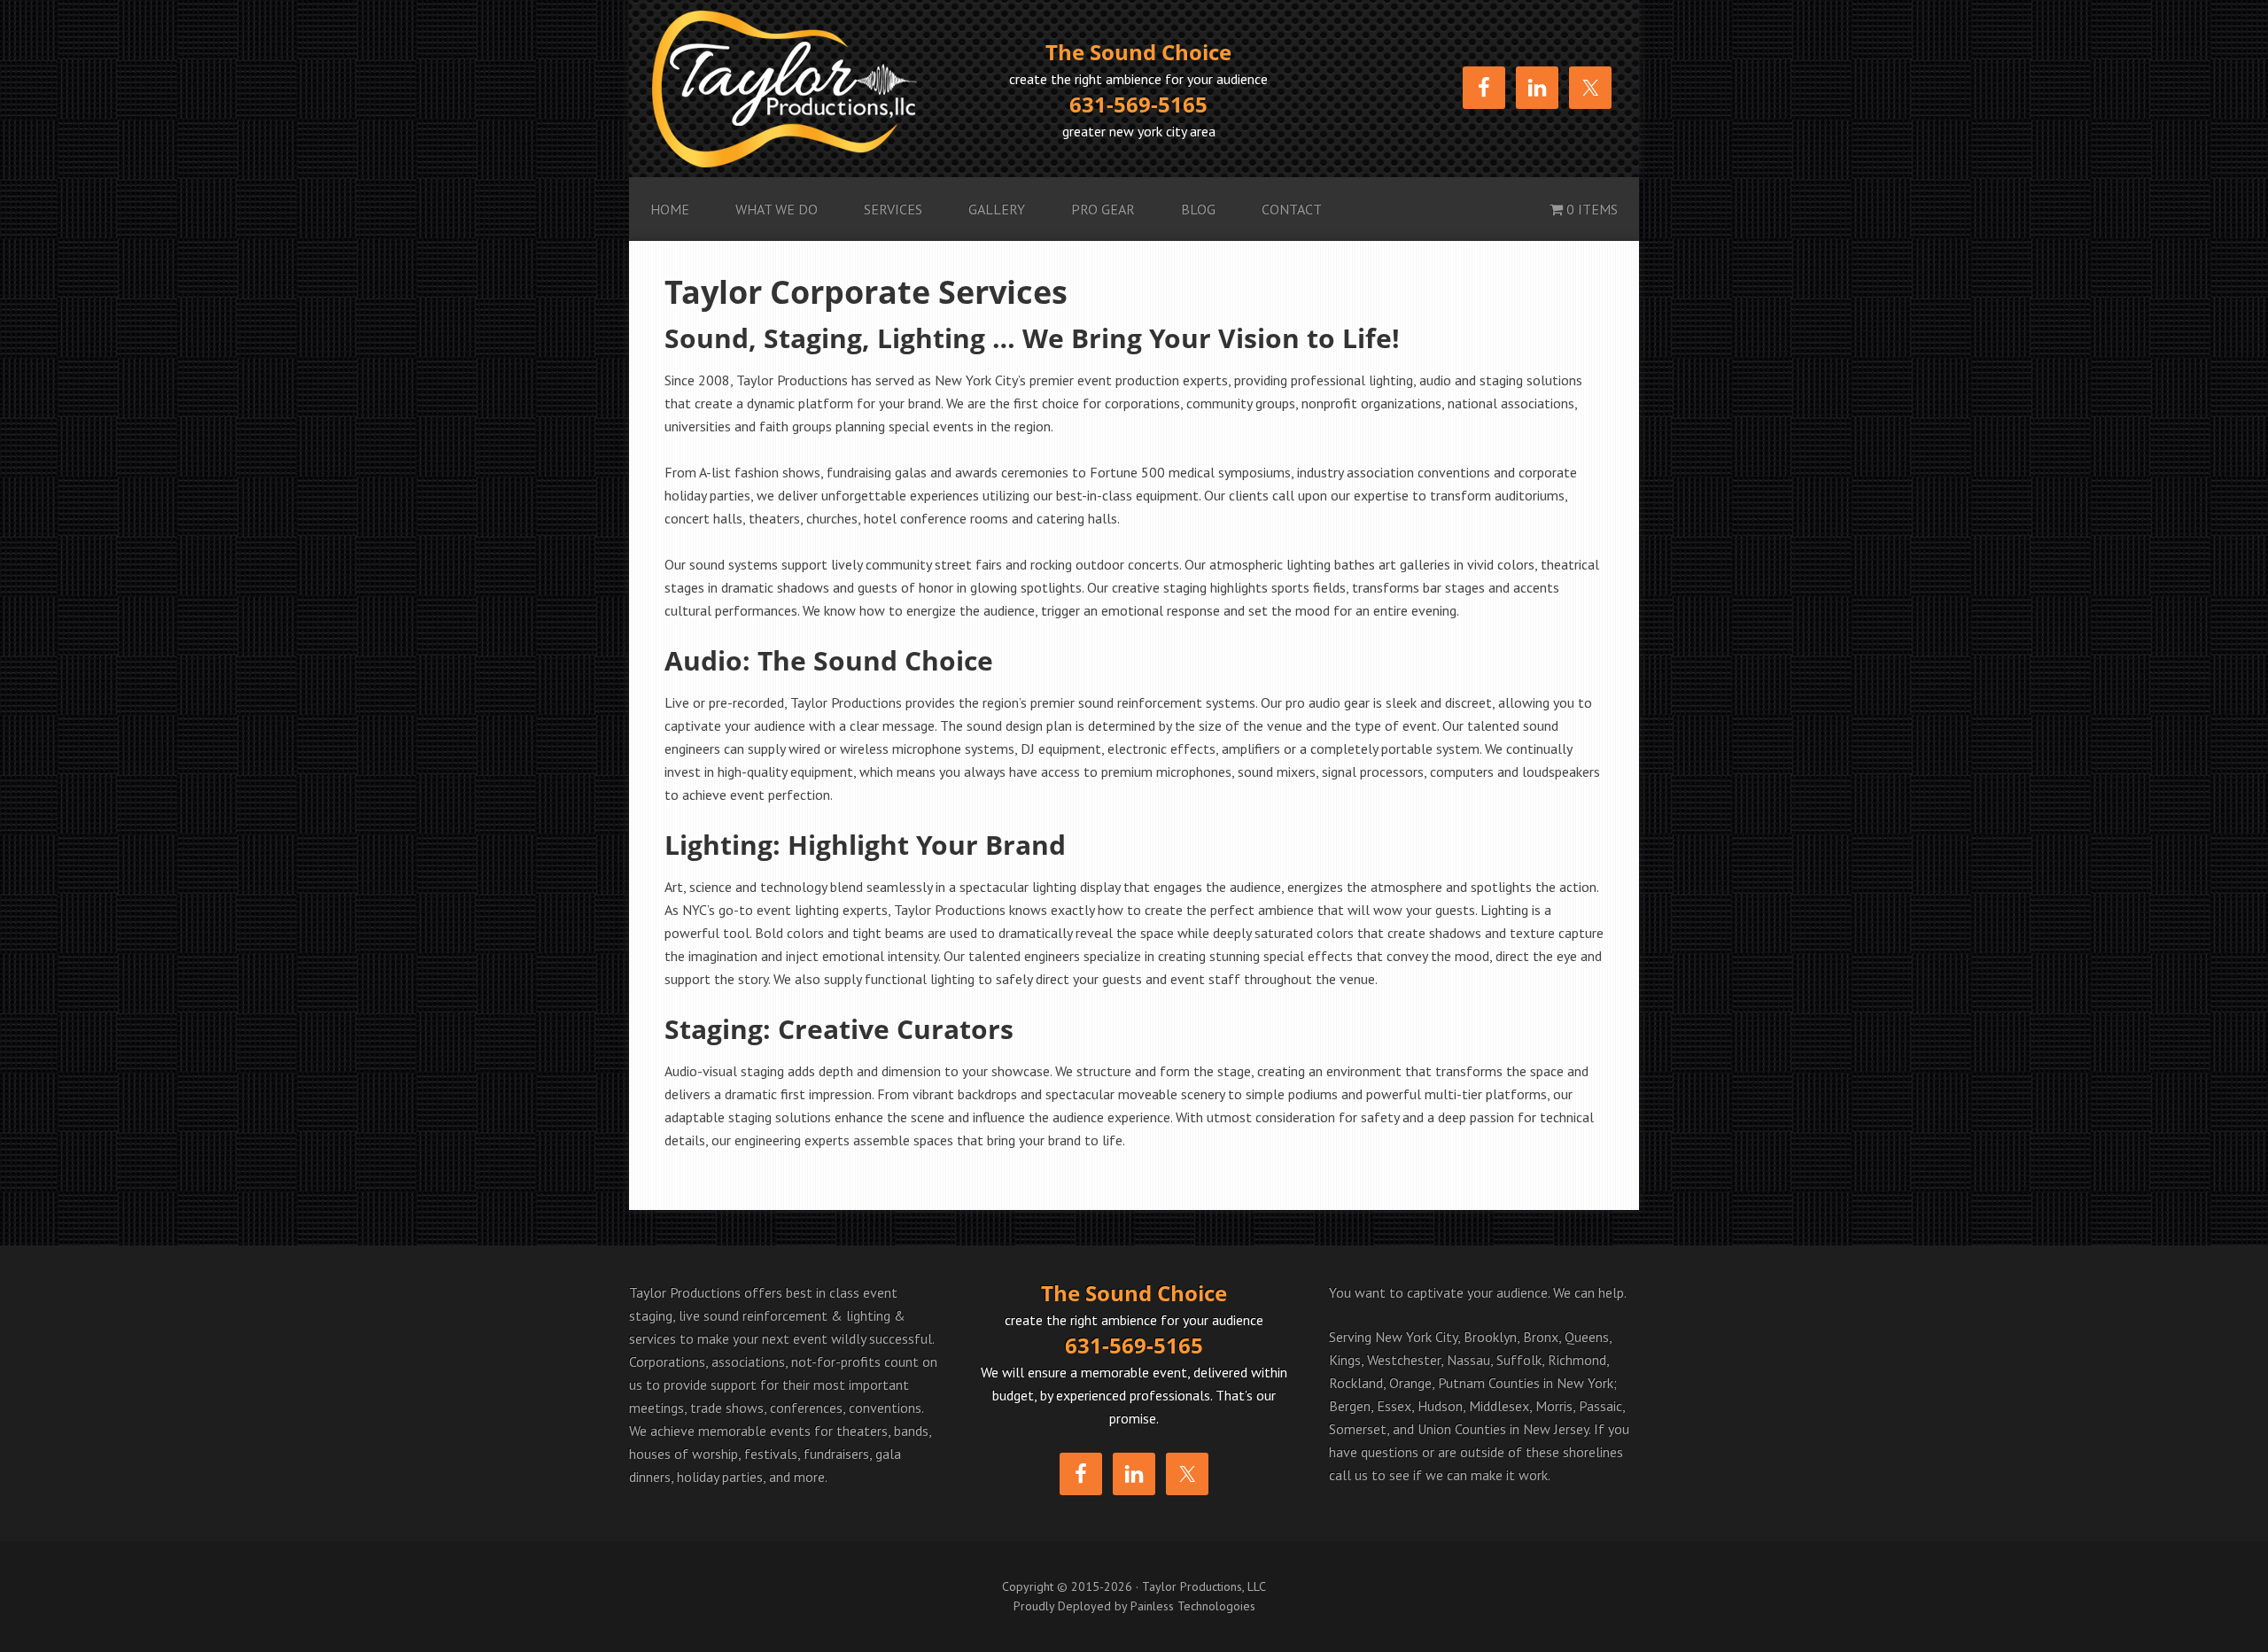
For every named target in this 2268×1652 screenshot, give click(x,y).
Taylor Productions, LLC (816, 89)
